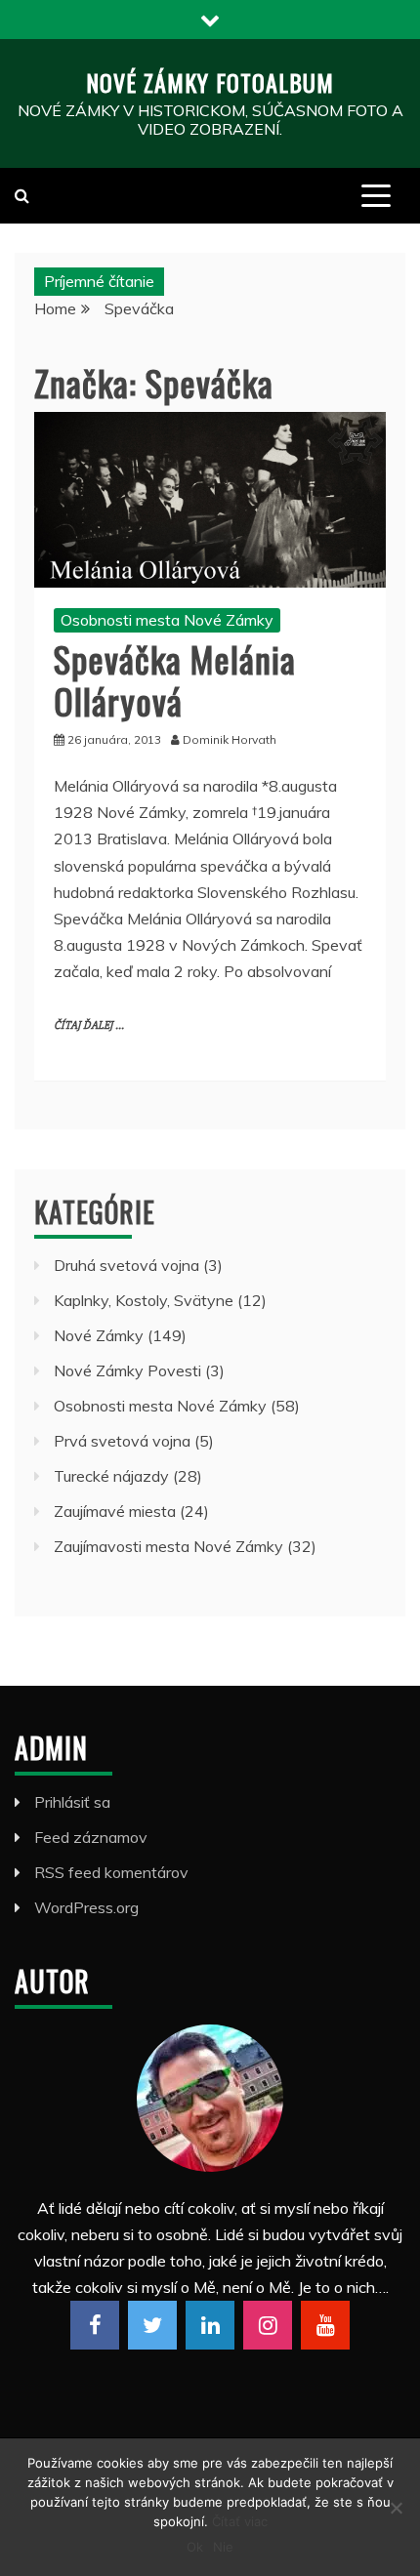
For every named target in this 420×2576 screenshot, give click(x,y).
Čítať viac (240, 2521)
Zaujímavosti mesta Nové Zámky (168, 1546)
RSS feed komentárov (111, 1872)
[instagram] (268, 2325)
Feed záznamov (91, 1837)
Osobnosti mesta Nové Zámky (167, 620)
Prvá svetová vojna (122, 1441)
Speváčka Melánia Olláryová (175, 679)
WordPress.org (86, 1907)
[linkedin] (210, 2325)
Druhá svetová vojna (126, 1265)
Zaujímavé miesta (115, 1511)
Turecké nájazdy (111, 1476)
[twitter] (152, 2325)
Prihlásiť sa (72, 1802)
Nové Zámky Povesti (127, 1370)
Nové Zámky (99, 1335)
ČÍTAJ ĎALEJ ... (89, 1025)
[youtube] (325, 2325)
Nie (223, 2547)
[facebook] (95, 2325)
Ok (195, 2547)
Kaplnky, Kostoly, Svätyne (144, 1300)
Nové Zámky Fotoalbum (210, 82)
